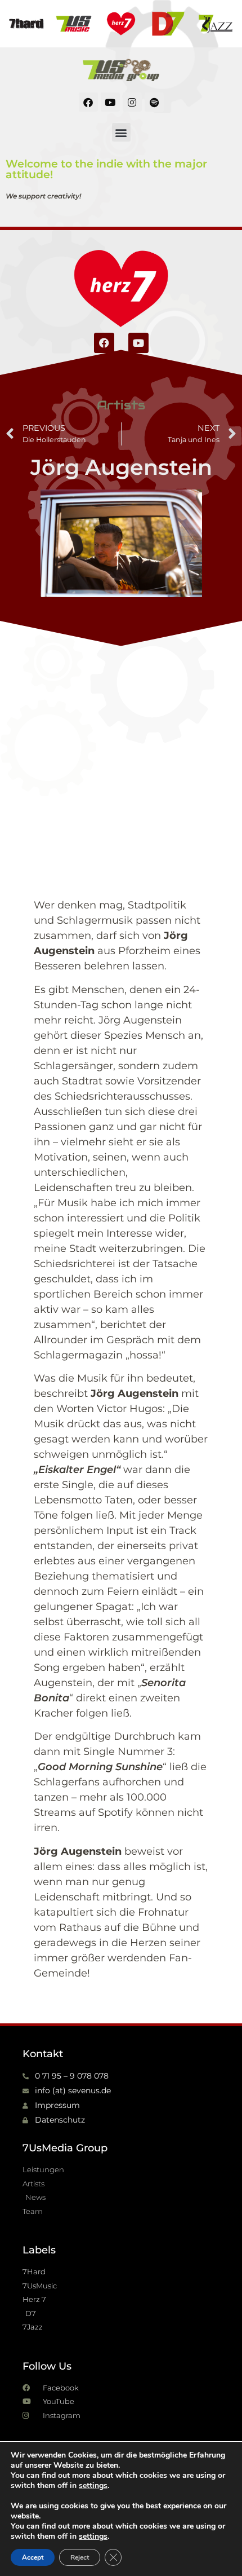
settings (93, 2486)
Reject (80, 2557)
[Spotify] (154, 102)
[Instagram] (132, 102)
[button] (121, 132)
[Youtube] (110, 102)
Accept (33, 2557)
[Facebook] (88, 102)
